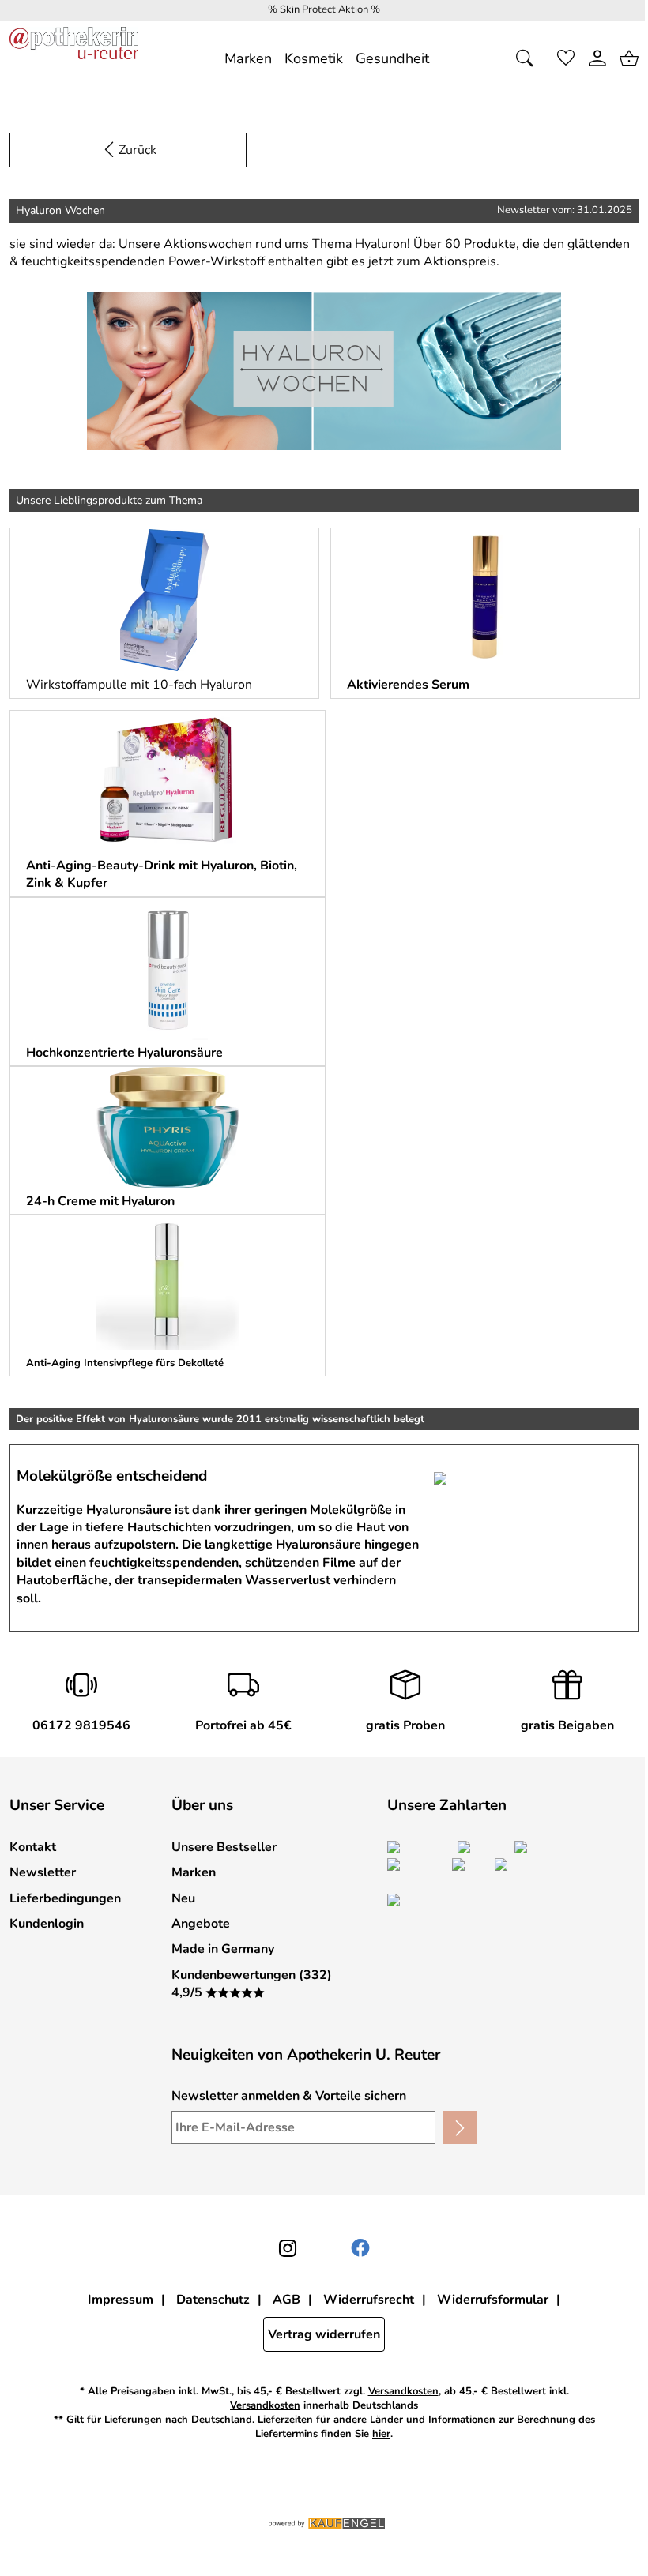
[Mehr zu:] (164, 600)
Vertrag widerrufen (324, 2334)
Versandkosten (403, 2392)
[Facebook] (360, 2248)
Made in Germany (223, 1949)
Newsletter (43, 1872)
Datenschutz (213, 2300)
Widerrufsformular (493, 2300)
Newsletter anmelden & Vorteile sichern (289, 2096)
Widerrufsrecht (369, 2300)
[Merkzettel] (566, 58)
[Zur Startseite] (74, 58)
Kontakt (33, 1847)
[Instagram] (288, 2248)
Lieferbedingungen (65, 1898)
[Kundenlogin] (597, 58)
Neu (183, 1898)
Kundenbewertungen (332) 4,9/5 (252, 1984)
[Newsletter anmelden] (460, 2127)
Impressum (121, 2300)
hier (381, 2434)
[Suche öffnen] (529, 58)
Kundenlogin (47, 1924)
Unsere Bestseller (224, 1847)
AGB (286, 2300)
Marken (194, 1872)
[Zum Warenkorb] (629, 58)
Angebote (201, 1924)
